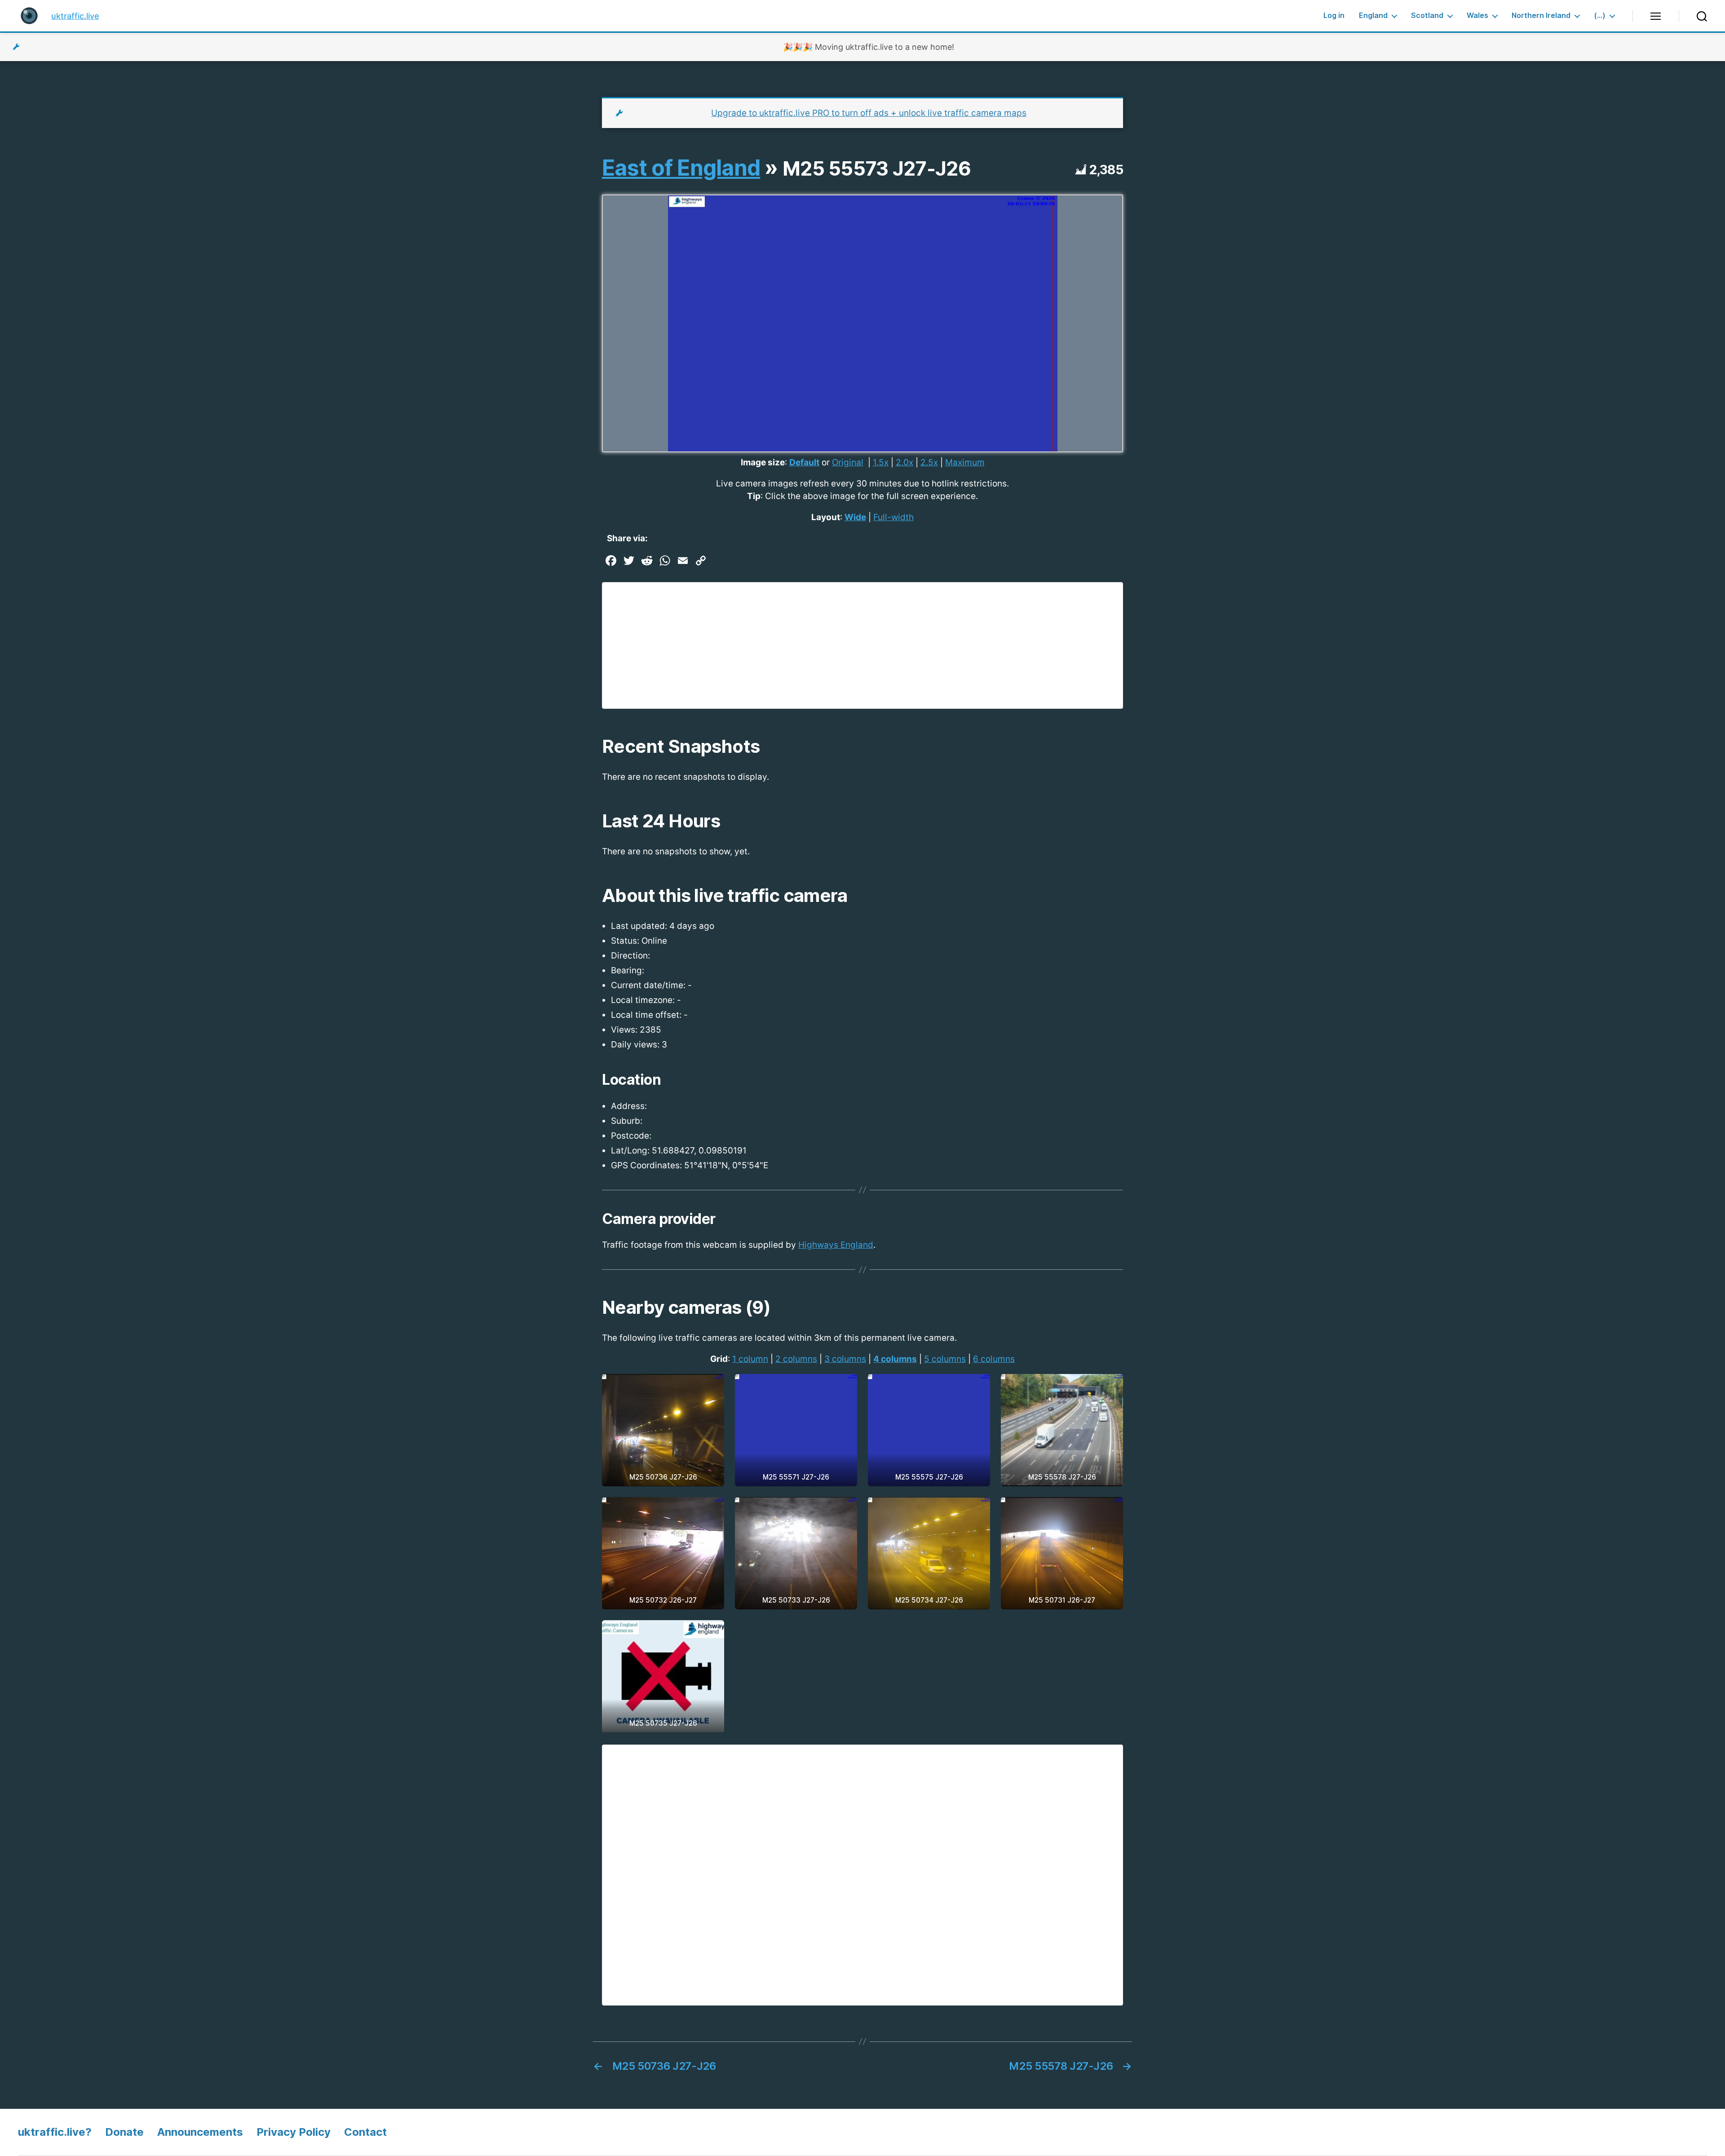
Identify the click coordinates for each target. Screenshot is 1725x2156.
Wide (855, 517)
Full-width (893, 517)
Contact (365, 2132)
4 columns (895, 1359)
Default (804, 462)
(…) (1600, 15)
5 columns (945, 1359)
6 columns (994, 1359)
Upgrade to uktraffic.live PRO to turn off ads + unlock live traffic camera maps (869, 113)
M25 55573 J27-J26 (877, 168)
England (1373, 15)
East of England (681, 168)
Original (848, 462)
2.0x (905, 462)
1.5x (881, 462)
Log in (1334, 15)
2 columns (796, 1359)
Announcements (200, 2132)
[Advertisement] (862, 645)
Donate (124, 2132)
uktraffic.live (75, 16)
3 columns (845, 1359)
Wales (1477, 15)
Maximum (965, 462)
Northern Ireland (1541, 15)
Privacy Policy (294, 2132)
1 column (750, 1359)
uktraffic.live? (55, 2132)
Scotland (1427, 15)
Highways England (836, 1245)
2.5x (929, 462)
